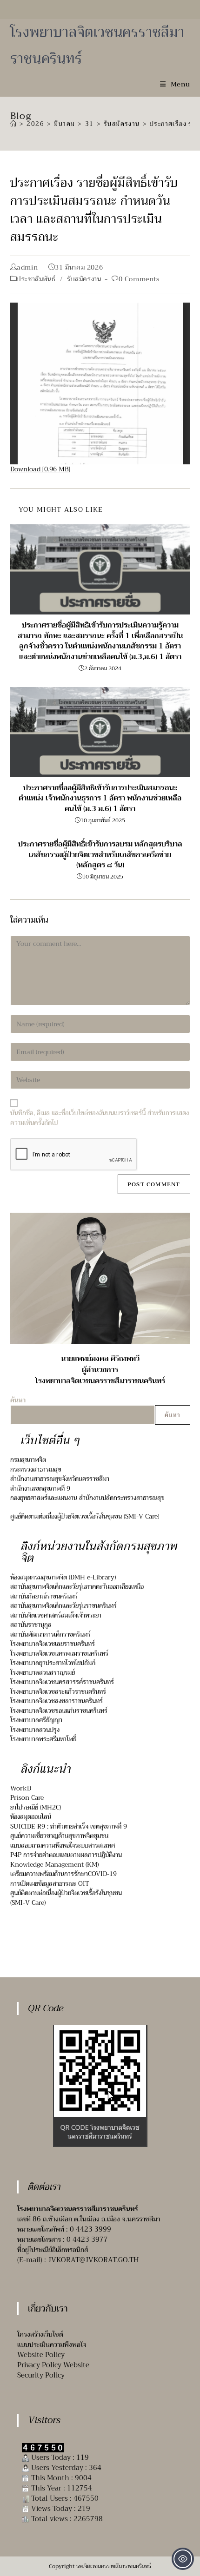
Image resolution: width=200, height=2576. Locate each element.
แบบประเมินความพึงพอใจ (52, 2345)
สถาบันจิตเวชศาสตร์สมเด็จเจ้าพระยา (56, 1615)
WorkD (21, 1788)
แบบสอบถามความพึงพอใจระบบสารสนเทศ (63, 1846)
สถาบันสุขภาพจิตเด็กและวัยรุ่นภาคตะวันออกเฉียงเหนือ (77, 1587)
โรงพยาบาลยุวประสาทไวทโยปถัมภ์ (53, 1663)
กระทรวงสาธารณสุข (36, 1470)
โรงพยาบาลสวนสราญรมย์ (43, 1673)
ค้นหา (173, 1415)
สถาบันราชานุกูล (31, 1625)
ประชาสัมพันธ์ (36, 279)
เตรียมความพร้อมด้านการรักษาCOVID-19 (63, 1874)
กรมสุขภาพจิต (28, 1460)
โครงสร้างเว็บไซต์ (40, 2334)
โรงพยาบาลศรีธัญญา (36, 1720)
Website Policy (41, 2355)
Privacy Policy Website (53, 2365)
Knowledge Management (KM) (54, 1865)
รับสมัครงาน (84, 279)
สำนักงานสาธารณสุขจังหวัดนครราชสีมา (60, 1479)
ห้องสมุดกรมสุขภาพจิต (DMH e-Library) (63, 1577)
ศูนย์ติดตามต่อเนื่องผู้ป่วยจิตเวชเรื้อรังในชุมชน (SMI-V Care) (85, 1516)
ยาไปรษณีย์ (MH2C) (36, 1807)
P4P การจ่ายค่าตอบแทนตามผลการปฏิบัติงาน (66, 1855)
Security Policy (41, 2375)
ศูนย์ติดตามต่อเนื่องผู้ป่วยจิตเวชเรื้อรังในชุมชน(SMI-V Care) (66, 1898)
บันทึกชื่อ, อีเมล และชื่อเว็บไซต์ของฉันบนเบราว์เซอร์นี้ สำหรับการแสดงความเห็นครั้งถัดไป (100, 1118)
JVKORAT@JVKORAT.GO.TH (93, 2260)
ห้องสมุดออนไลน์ (31, 1817)
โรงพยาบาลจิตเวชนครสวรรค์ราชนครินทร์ (62, 1682)
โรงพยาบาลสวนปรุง (35, 1730)
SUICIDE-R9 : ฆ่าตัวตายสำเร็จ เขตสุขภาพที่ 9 (69, 1826)
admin (27, 267)
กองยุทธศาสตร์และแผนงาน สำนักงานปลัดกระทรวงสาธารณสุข (87, 1498)
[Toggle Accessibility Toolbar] (183, 2559)
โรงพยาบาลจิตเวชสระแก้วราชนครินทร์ (58, 1692)
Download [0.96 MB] (40, 469)
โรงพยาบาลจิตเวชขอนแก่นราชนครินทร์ (59, 1711)
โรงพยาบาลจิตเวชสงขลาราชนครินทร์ (57, 1701)
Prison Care (27, 1798)
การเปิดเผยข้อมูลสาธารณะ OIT (50, 1884)
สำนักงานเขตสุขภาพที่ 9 (40, 1489)
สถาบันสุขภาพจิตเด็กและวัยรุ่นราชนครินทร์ (63, 1606)
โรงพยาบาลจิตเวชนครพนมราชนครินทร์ (59, 1654)
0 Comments (139, 279)
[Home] (13, 124)
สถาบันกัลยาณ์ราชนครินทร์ (44, 1596)
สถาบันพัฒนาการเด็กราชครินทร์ (50, 1635)
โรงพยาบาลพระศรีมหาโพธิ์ (43, 1739)
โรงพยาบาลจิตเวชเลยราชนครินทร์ (53, 1644)
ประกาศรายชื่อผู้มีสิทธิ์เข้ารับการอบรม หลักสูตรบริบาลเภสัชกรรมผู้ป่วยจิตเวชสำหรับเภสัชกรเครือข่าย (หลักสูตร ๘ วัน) (100, 855)
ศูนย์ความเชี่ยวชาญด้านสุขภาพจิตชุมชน (59, 1836)
